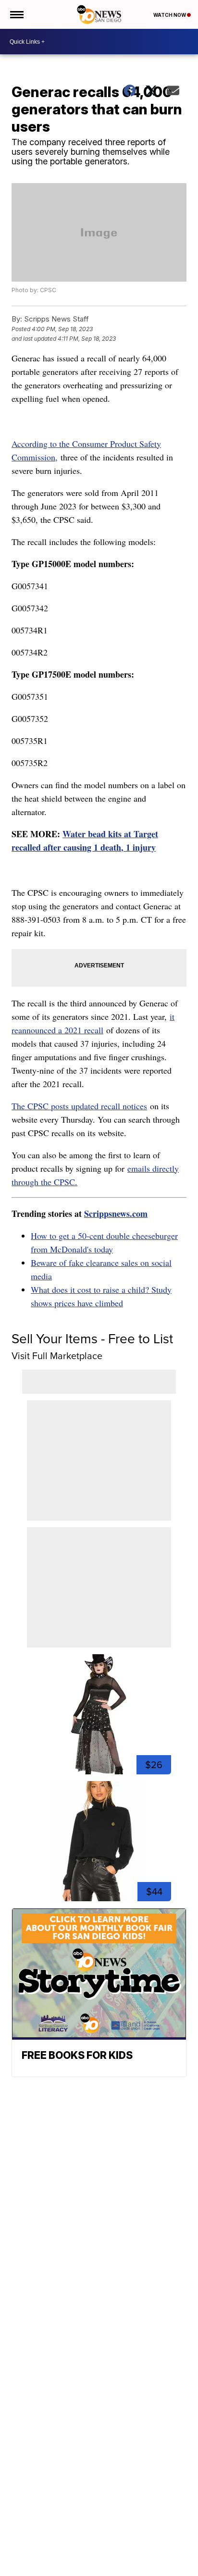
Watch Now (170, 15)
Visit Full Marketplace (57, 1356)
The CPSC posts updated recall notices (79, 1106)
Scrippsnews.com (116, 1214)
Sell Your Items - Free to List (92, 1339)
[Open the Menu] (16, 14)
